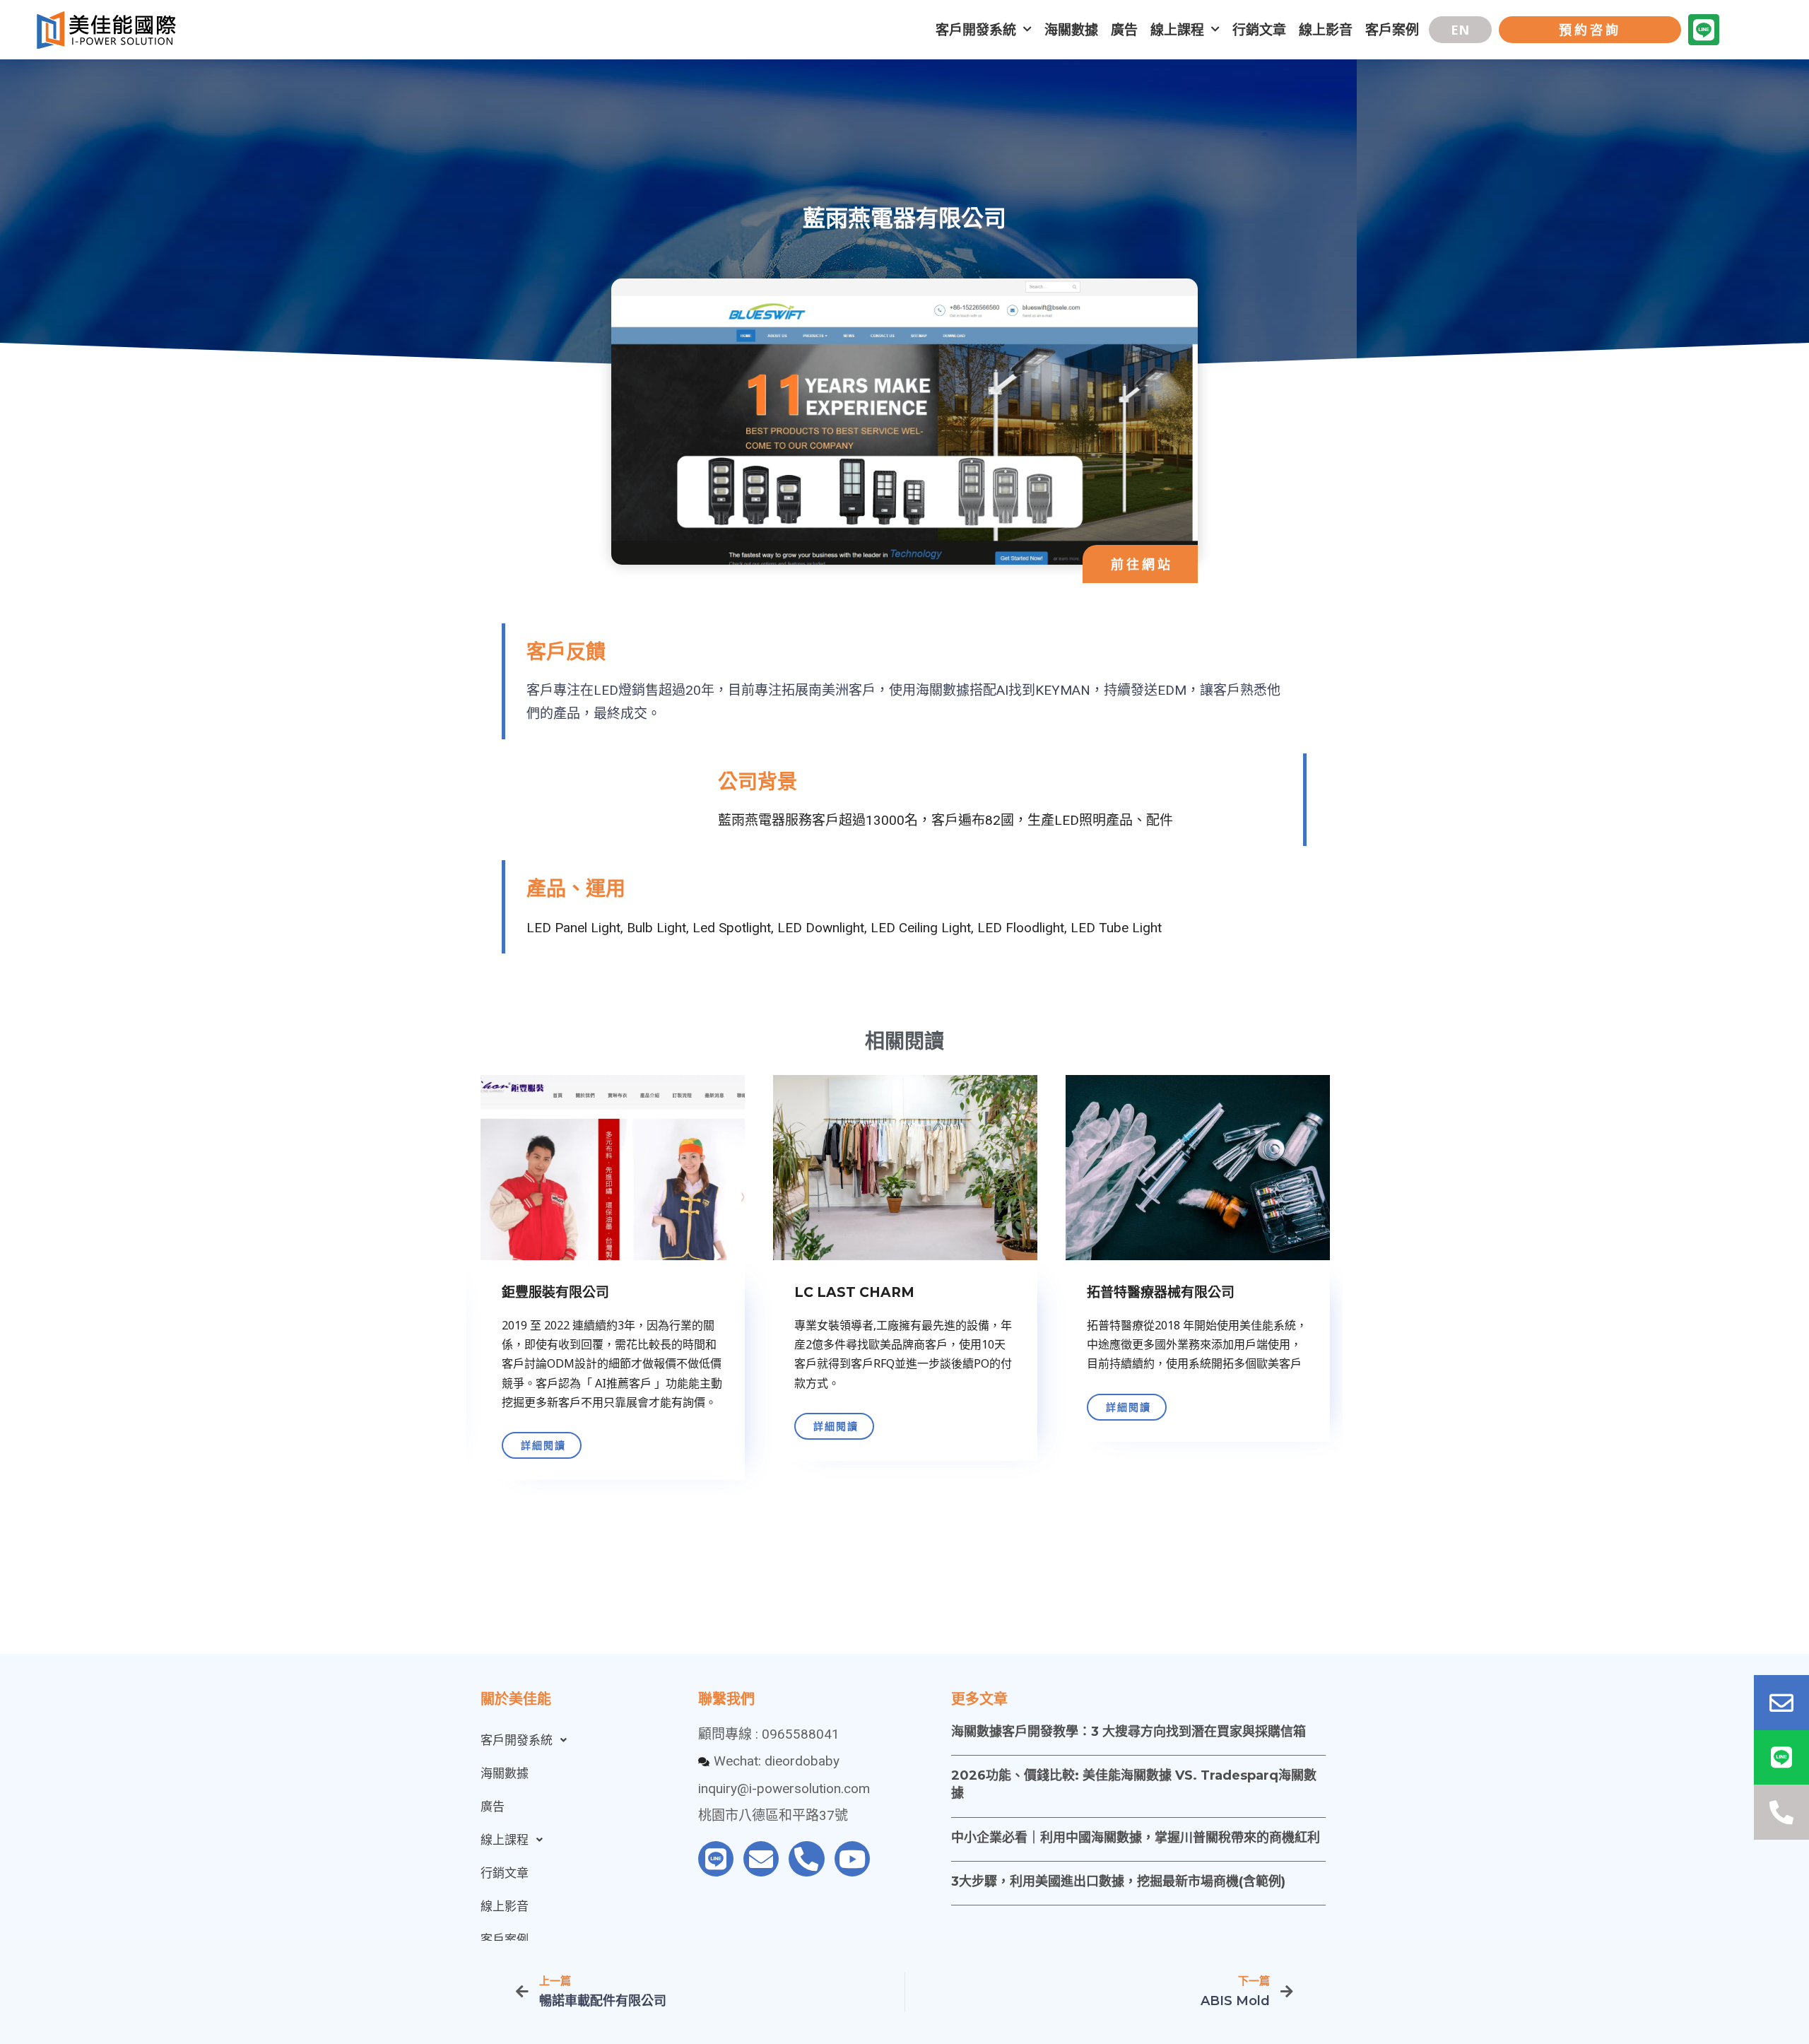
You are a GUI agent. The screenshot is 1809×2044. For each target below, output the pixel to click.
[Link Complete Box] (613, 1283)
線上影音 (1326, 30)
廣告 (1124, 30)
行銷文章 (1259, 30)
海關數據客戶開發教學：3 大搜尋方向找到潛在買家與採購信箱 (1129, 1732)
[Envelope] (761, 1859)
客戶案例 (1392, 30)
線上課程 (1177, 30)
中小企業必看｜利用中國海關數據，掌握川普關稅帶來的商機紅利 (1136, 1838)
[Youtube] (852, 1859)
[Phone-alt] (806, 1859)
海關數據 (1071, 30)
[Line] (1704, 30)
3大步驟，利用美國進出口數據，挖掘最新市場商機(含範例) (1118, 1881)
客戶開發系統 (976, 30)
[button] (1460, 30)
